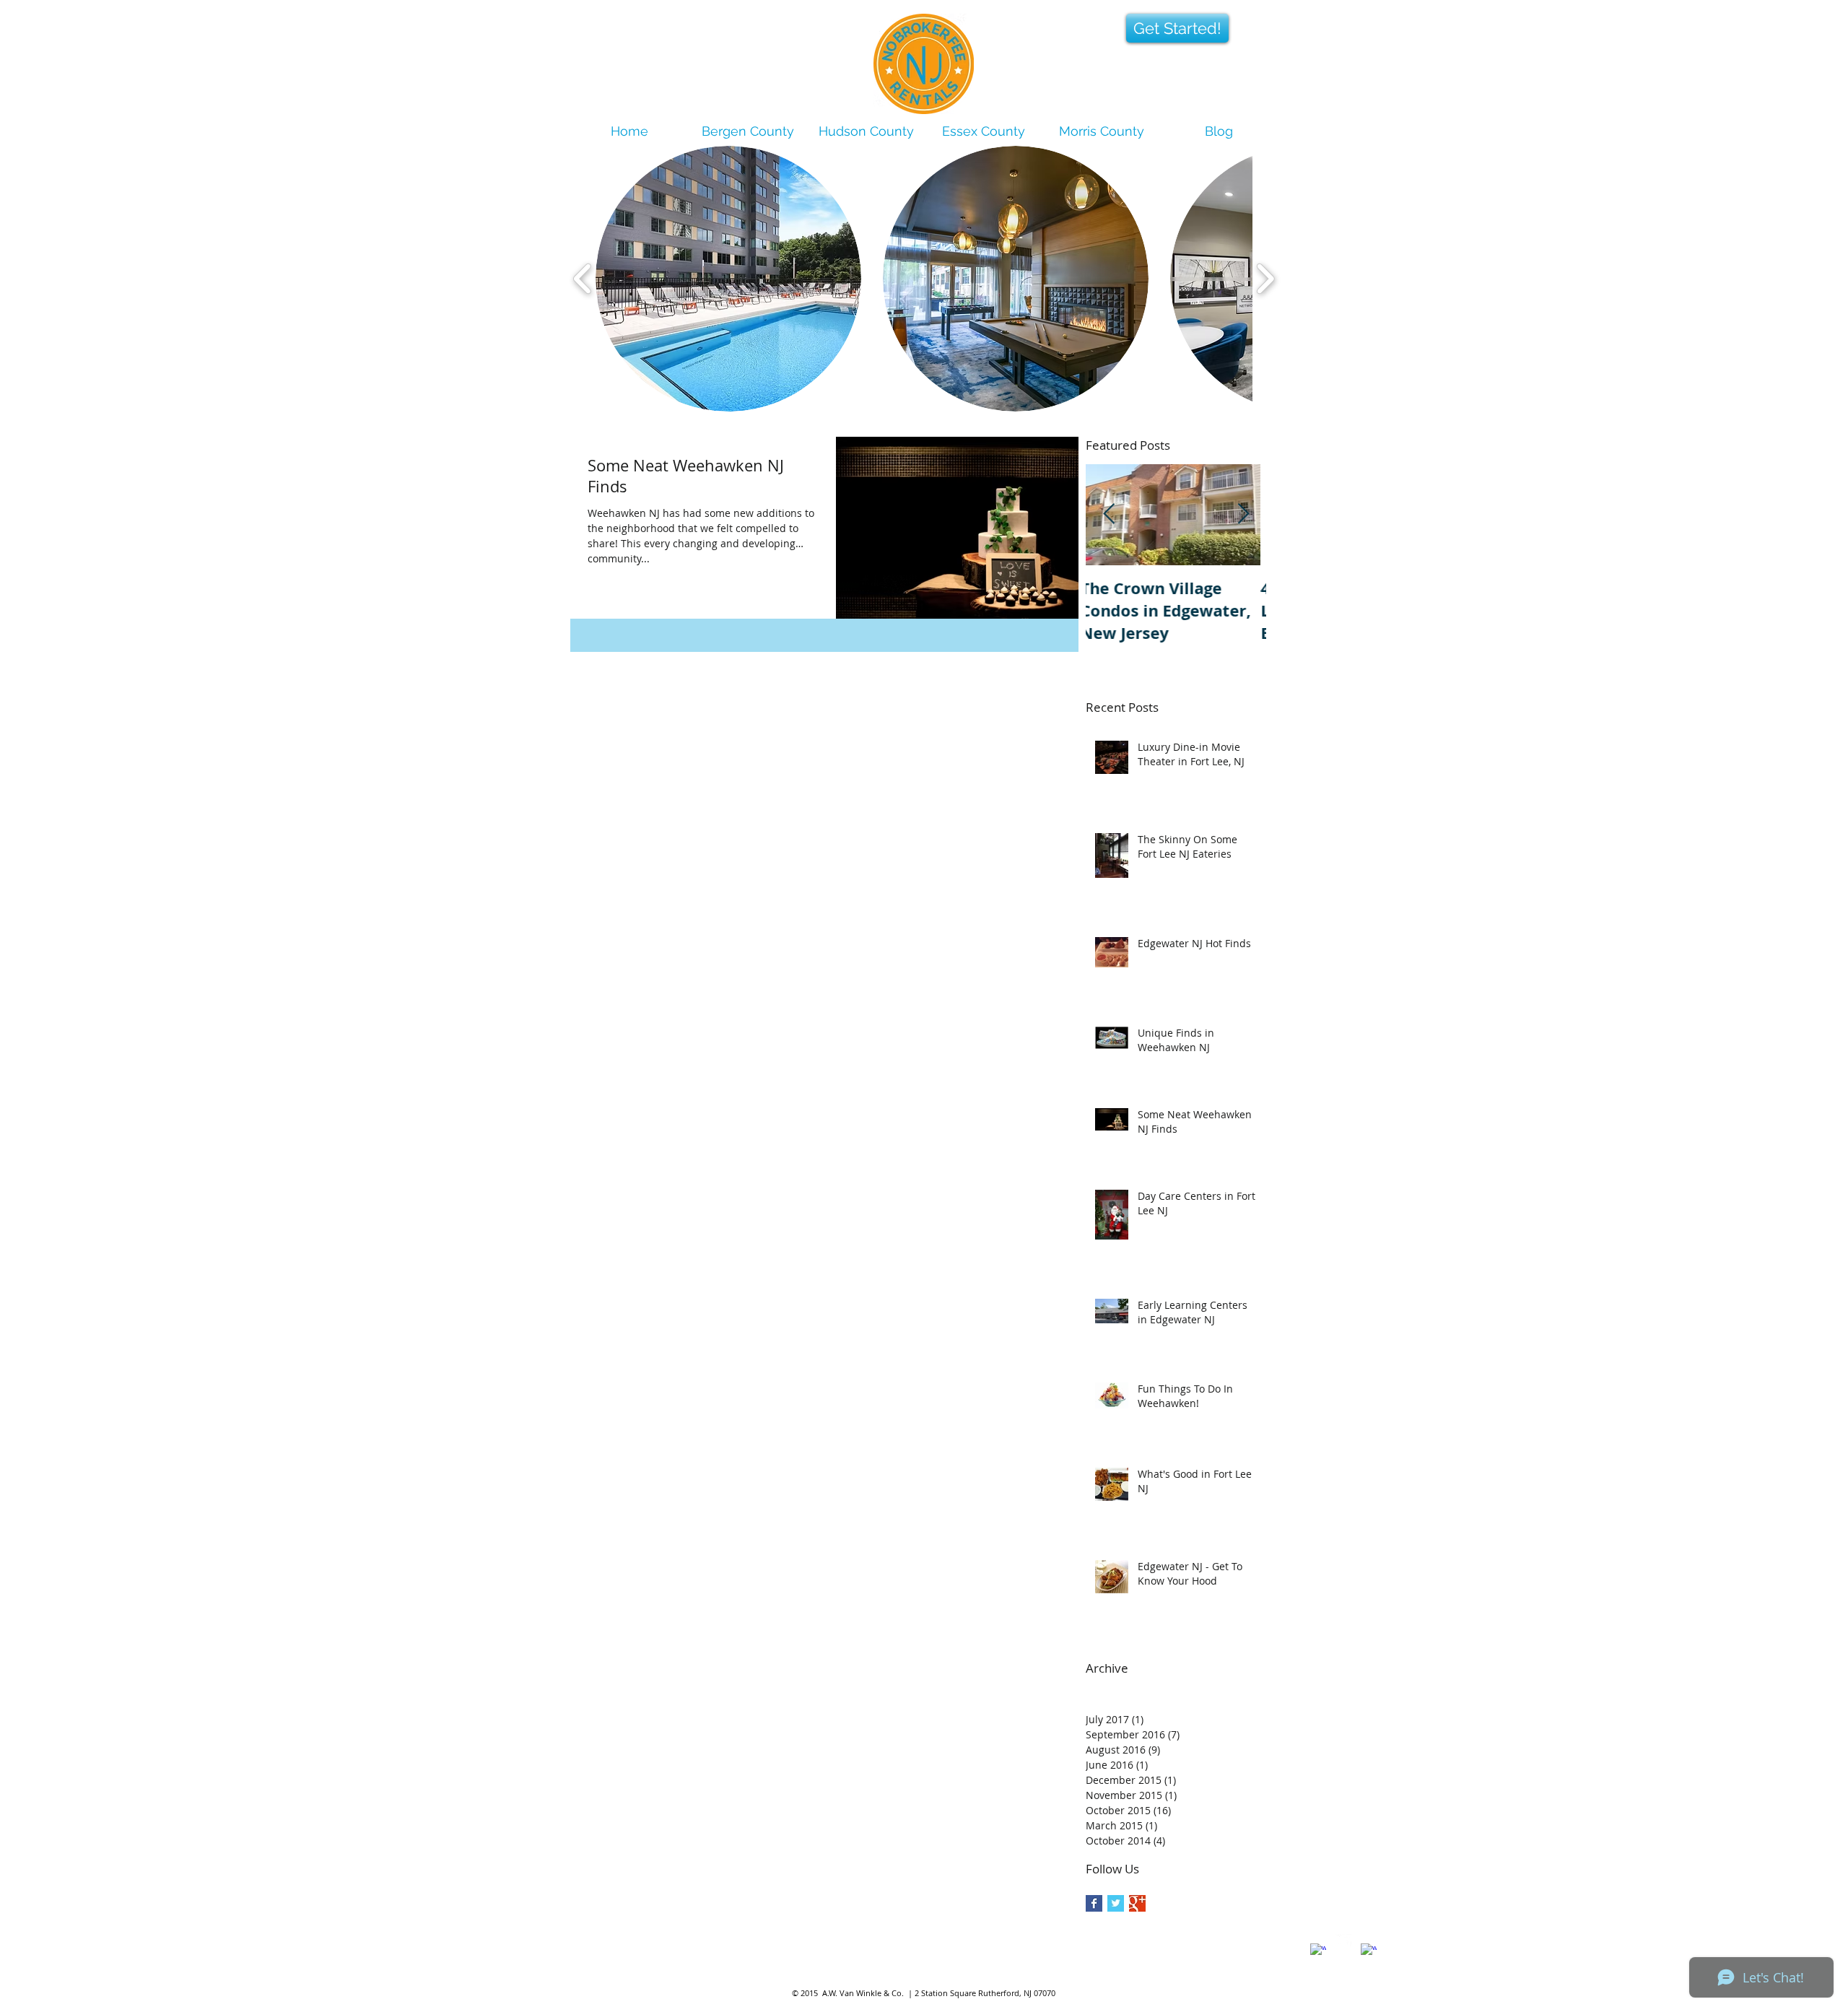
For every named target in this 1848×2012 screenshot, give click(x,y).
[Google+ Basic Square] (1137, 1903)
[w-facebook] (1318, 1951)
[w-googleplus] (1369, 1951)
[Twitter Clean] (1343, 1942)
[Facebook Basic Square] (1094, 1903)
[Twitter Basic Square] (1116, 1903)
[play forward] (1265, 279)
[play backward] (583, 279)
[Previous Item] (1109, 515)
